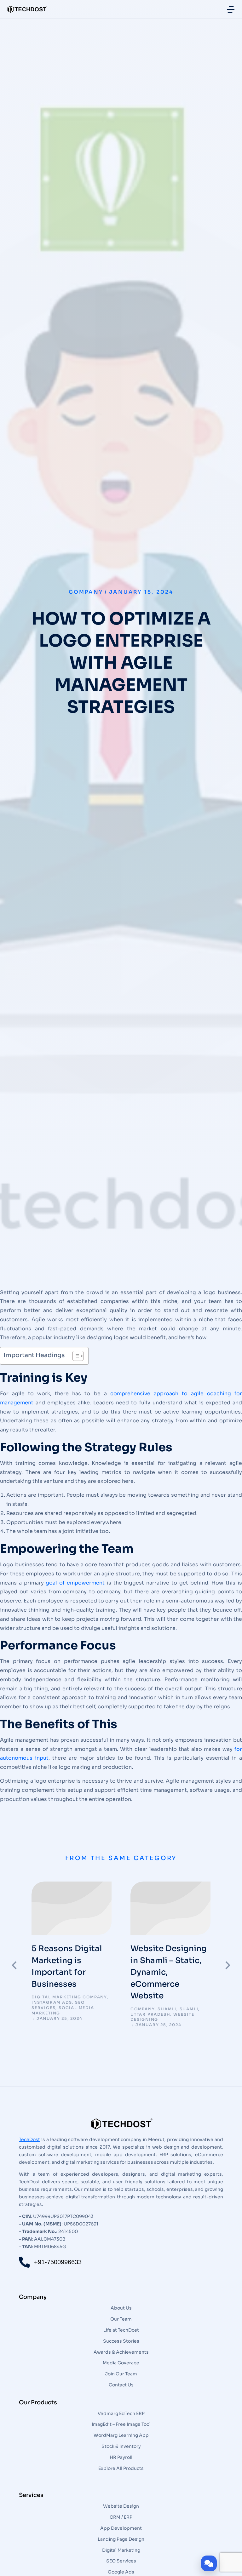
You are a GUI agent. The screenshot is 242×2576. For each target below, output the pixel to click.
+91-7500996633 (58, 2262)
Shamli (167, 2009)
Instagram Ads (52, 2002)
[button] (14, 1965)
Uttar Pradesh (150, 2014)
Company (86, 592)
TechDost (29, 2139)
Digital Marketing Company (69, 1997)
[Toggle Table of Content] (75, 1356)
